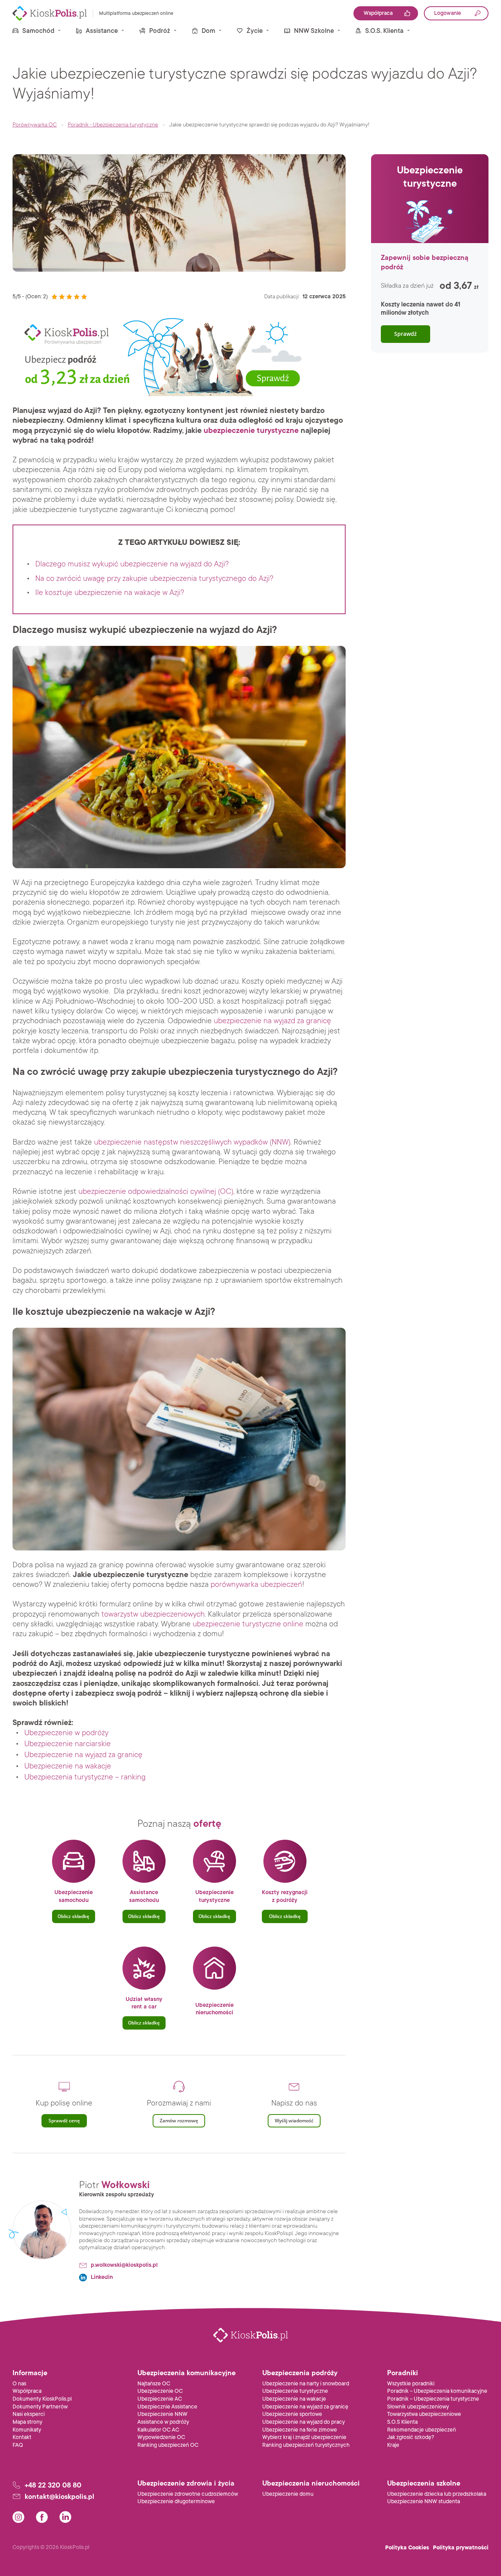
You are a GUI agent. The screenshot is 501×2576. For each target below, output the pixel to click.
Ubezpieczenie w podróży (66, 1733)
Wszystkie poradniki (411, 2384)
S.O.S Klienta (402, 2422)
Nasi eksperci (29, 2414)
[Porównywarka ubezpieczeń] (50, 13)
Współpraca (27, 2391)
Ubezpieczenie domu (288, 2494)
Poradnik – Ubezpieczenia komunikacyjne (437, 2391)
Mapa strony (27, 2422)
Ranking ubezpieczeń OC (168, 2445)
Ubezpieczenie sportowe (292, 2414)
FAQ (18, 2445)
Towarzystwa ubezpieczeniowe (424, 2414)
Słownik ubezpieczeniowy (418, 2407)
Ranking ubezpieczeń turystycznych (306, 2445)
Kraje (393, 2445)
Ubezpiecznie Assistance (167, 2407)
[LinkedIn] (65, 2517)
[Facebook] (42, 2517)
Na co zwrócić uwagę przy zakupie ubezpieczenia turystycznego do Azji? (154, 579)
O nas (19, 2384)
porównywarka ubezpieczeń (256, 1585)
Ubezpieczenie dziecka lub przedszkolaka (437, 2494)
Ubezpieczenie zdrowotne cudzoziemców (188, 2494)
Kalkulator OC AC (158, 2430)
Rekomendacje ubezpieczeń (422, 2430)
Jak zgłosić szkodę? (411, 2437)
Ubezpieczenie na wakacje (68, 1766)
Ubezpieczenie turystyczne (295, 2391)
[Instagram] (18, 2517)
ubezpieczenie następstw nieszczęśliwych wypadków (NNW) (192, 1142)
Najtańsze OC (154, 2384)
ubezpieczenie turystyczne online (248, 1624)
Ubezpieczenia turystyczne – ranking (85, 1777)
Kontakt (22, 2437)
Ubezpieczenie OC (160, 2391)
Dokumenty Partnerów (40, 2407)
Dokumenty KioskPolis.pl (42, 2399)
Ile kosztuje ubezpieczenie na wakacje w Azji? (110, 593)
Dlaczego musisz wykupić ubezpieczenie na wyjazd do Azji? (132, 564)
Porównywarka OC (35, 125)
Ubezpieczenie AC (160, 2399)
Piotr (114, 2185)
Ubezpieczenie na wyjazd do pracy (304, 2422)
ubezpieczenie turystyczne (251, 431)
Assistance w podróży (163, 2422)
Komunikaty (27, 2430)
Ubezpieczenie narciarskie (68, 1744)
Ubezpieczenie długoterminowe (176, 2501)
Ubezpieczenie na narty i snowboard (306, 2384)
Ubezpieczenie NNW (162, 2414)
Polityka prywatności (461, 2548)
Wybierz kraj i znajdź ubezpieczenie (304, 2437)
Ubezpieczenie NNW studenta (424, 2501)
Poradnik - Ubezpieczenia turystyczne (113, 125)
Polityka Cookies (407, 2548)
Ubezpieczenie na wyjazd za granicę (83, 1755)
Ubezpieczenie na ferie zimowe (300, 2430)
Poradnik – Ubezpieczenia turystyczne (433, 2399)
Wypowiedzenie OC (161, 2437)
